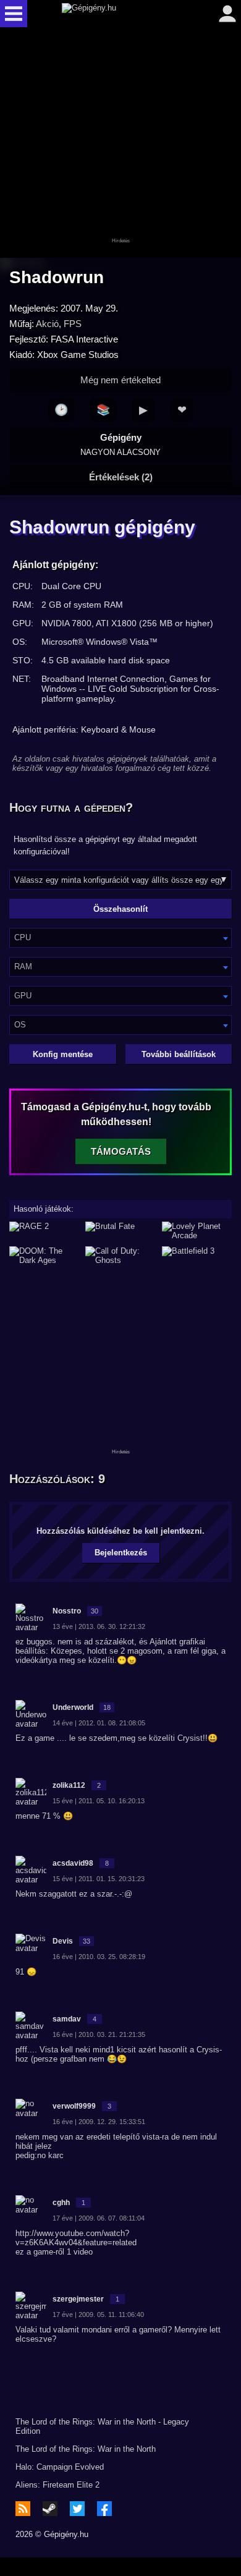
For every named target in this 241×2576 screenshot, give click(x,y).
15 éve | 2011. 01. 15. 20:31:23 (99, 1879)
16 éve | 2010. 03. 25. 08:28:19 (99, 1957)
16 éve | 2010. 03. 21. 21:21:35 (99, 2034)
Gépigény (120, 444)
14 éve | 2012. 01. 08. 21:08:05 (99, 1723)
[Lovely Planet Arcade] (197, 1231)
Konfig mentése (63, 1054)
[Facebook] (104, 2509)
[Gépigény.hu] (117, 14)
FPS (73, 324)
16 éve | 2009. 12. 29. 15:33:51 (99, 2122)
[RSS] (23, 2509)
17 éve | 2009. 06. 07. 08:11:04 (99, 2218)
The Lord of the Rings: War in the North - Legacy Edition (102, 2426)
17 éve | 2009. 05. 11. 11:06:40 (98, 2315)
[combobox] (120, 938)
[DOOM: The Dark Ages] (44, 1256)
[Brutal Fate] (120, 1231)
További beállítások (179, 1054)
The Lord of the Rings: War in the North (86, 2449)
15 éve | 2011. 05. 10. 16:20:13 (99, 1801)
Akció (47, 324)
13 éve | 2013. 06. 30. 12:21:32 (99, 1626)
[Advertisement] (120, 143)
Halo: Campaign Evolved (60, 2467)
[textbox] (120, 937)
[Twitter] (77, 2509)
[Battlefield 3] (197, 1256)
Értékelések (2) (121, 477)
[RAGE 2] (44, 1231)
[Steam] (50, 2509)
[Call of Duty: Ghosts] (120, 1256)
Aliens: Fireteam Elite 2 (57, 2485)
